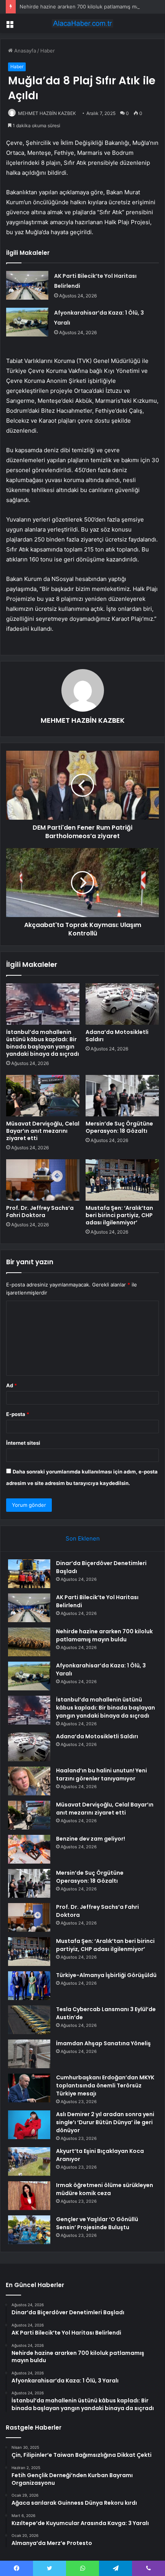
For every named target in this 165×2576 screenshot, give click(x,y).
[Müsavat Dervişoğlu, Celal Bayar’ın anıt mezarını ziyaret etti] (43, 1096)
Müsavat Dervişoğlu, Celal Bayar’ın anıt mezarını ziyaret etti (43, 1131)
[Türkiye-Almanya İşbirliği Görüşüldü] (29, 1986)
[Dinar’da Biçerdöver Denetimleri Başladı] (29, 1574)
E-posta (18, 1414)
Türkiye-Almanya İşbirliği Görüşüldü (106, 1975)
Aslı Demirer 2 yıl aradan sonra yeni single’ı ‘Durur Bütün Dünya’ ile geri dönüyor (105, 2122)
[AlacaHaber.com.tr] (82, 23)
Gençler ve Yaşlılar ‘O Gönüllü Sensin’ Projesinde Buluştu (97, 2223)
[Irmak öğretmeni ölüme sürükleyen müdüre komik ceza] (29, 2196)
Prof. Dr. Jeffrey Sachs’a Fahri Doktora (40, 1212)
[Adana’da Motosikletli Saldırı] (122, 1004)
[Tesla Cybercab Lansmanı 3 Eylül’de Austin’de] (29, 2020)
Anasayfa (24, 51)
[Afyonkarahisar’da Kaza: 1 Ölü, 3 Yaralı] (27, 322)
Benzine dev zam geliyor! (91, 1839)
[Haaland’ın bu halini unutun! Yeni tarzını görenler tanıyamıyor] (29, 1781)
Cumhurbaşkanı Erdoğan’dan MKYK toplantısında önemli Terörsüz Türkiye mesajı (105, 2085)
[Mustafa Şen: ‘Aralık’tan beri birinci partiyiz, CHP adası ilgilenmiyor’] (122, 1180)
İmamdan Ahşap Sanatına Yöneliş (103, 2043)
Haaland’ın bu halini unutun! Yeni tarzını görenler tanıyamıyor (101, 1774)
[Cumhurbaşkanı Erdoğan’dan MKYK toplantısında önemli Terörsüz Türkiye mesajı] (29, 2088)
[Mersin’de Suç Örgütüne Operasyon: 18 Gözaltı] (122, 1096)
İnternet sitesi (23, 1443)
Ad (12, 1385)
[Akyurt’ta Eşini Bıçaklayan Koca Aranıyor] (29, 2162)
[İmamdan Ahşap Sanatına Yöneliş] (29, 2054)
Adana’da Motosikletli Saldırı (117, 1036)
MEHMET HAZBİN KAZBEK (47, 113)
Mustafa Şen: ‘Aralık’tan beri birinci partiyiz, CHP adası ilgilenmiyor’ (119, 1215)
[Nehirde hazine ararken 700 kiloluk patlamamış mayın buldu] (29, 1642)
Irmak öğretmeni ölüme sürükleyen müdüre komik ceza (105, 2189)
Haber (48, 51)
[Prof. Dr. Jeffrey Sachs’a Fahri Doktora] (43, 1180)
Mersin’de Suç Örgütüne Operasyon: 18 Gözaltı (119, 1127)
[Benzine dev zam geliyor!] (29, 1849)
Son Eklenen (83, 1538)
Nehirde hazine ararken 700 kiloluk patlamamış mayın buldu (90, 7)
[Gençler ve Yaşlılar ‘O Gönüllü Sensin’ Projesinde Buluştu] (29, 2230)
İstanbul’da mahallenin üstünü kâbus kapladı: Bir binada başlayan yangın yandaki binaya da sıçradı (43, 1043)
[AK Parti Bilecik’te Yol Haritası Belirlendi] (27, 285)
